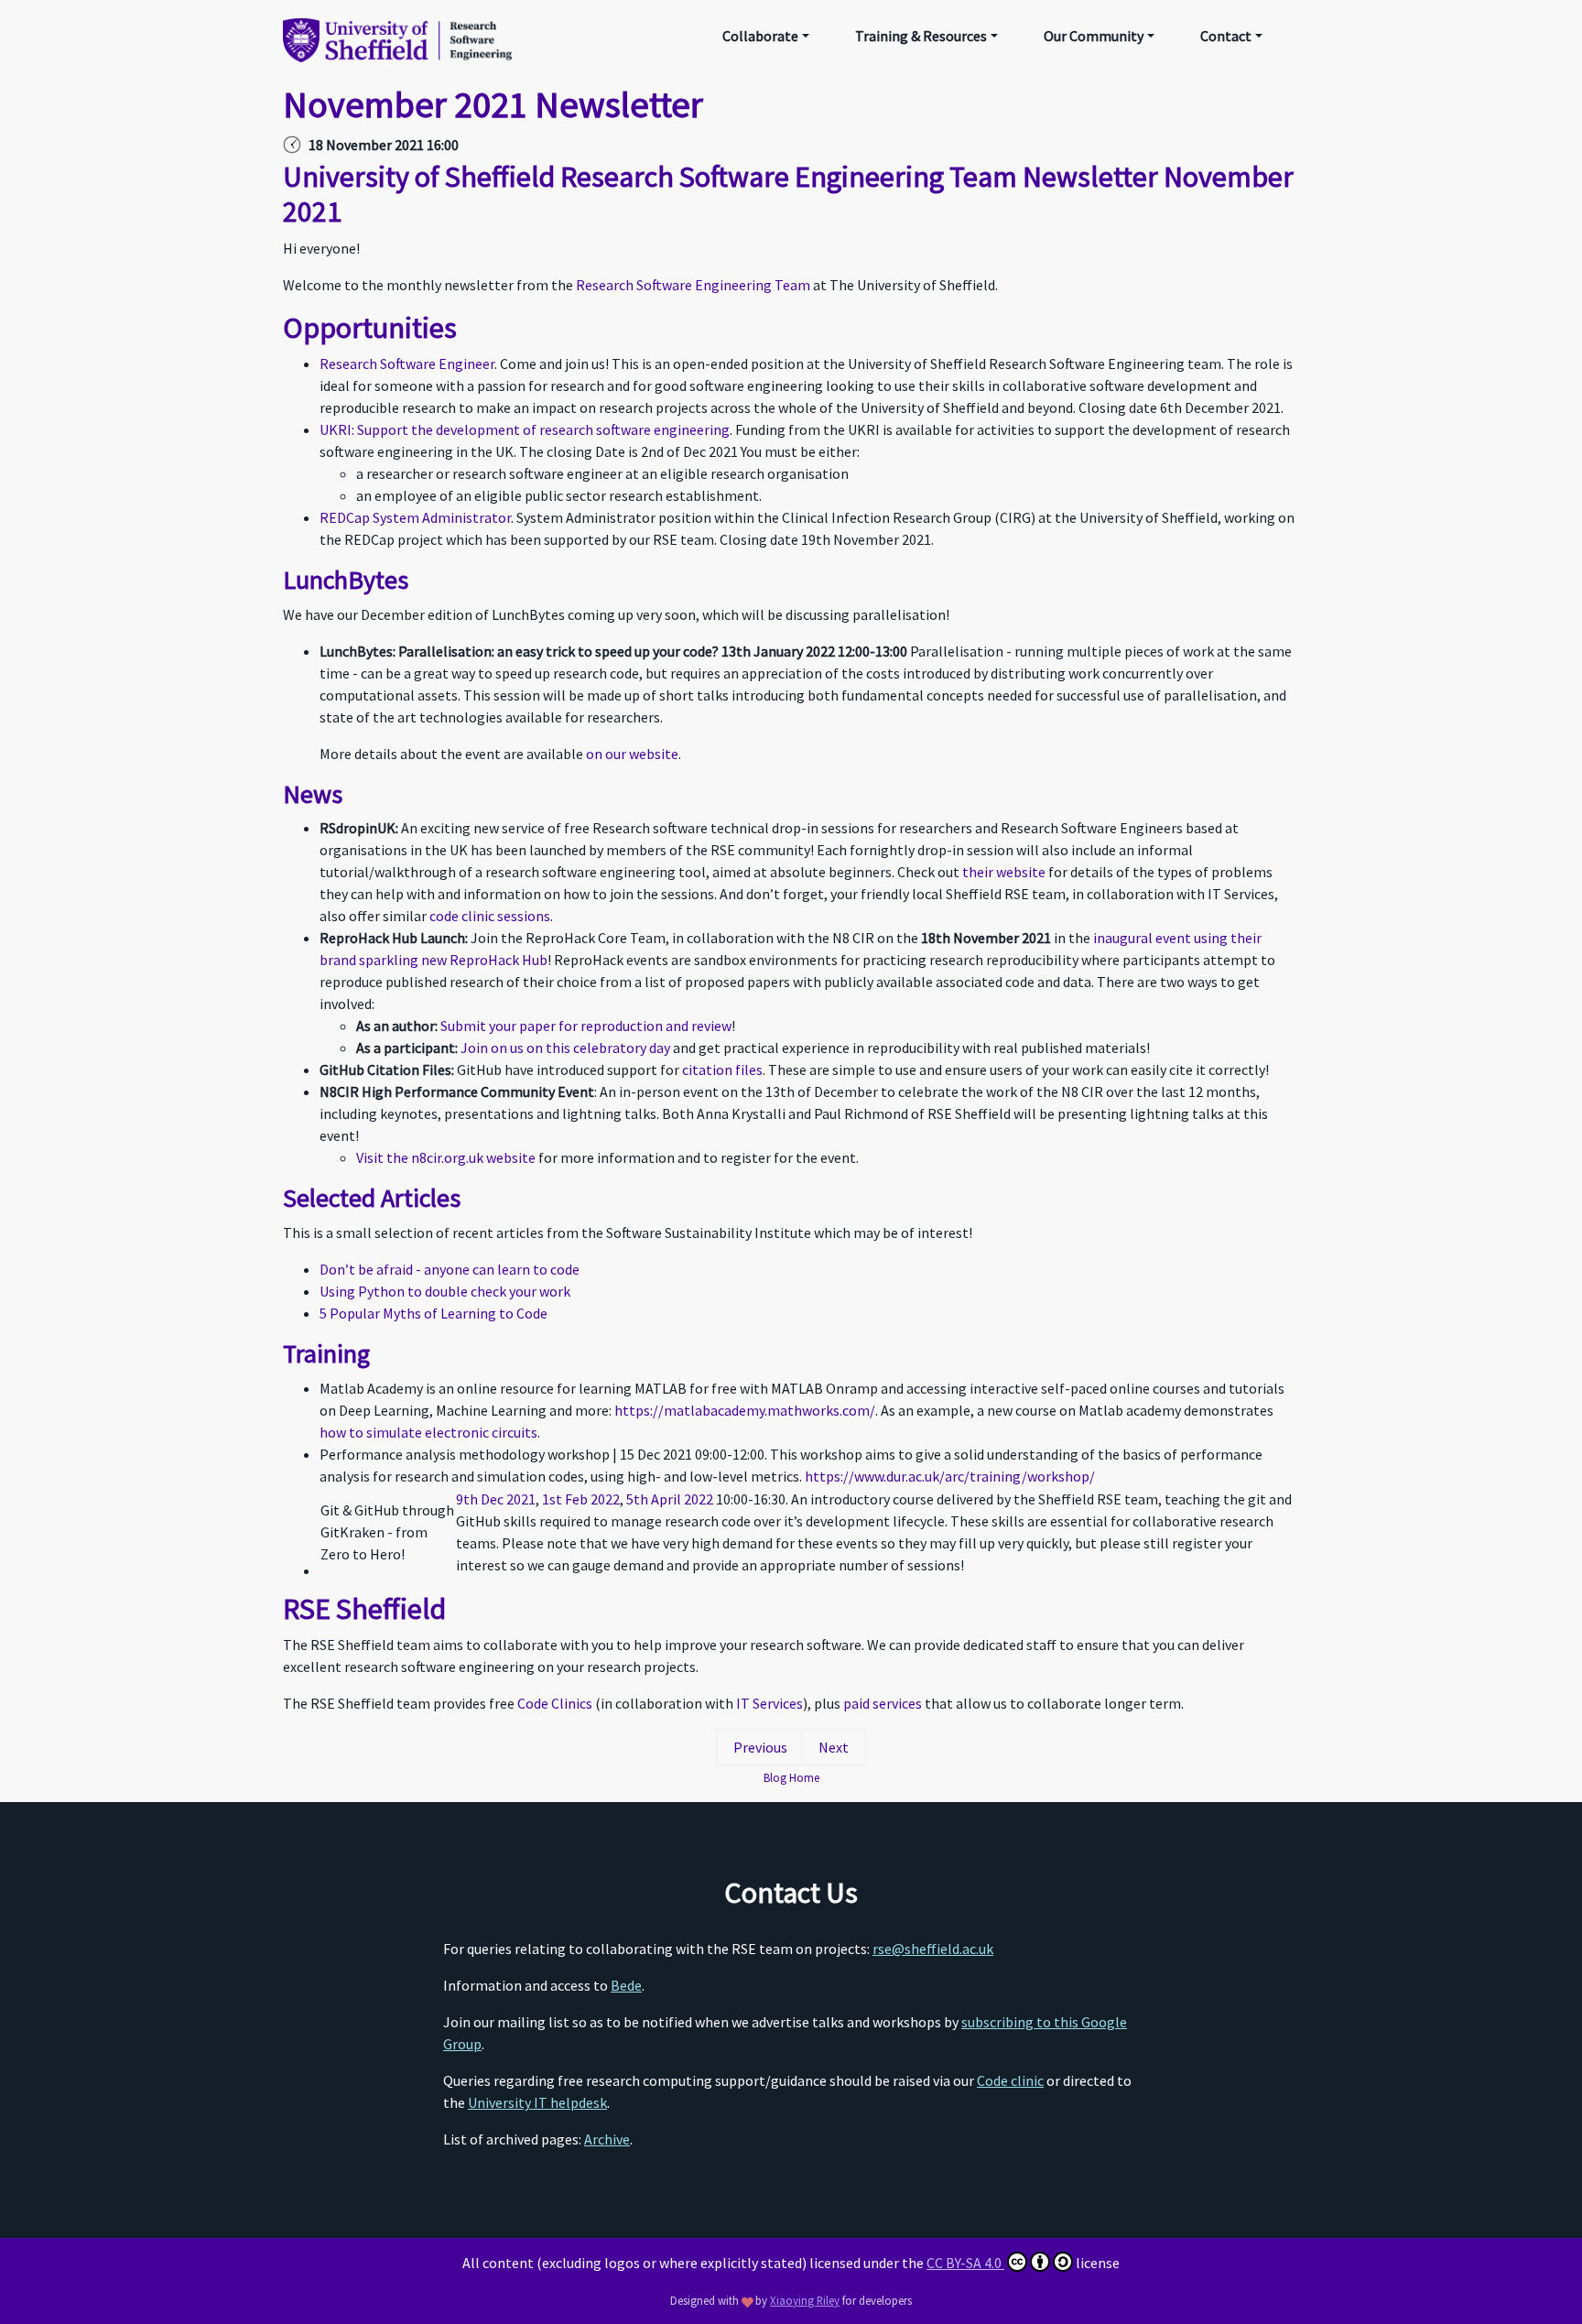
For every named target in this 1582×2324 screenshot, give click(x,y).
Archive (607, 2139)
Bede (626, 1985)
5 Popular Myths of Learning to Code (433, 1313)
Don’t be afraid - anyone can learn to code (450, 1269)
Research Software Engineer (407, 364)
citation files (722, 1070)
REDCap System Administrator (415, 517)
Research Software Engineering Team (693, 285)
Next (834, 1747)
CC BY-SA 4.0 (965, 2263)
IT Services (769, 1703)
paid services (883, 1703)
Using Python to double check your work (445, 1291)
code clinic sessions (490, 916)
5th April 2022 (670, 1499)
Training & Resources (921, 36)
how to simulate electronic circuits (428, 1432)
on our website (632, 754)
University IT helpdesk (537, 2102)
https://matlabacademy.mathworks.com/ (745, 1410)
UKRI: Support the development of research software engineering (525, 429)
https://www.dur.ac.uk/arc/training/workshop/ (950, 1476)
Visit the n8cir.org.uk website (446, 1157)
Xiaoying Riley (805, 2300)
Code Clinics (555, 1703)
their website (1004, 872)
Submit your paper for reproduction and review (586, 1026)
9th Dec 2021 (496, 1499)
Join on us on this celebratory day (565, 1048)
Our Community (1094, 36)
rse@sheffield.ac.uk (933, 1949)
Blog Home (791, 1777)
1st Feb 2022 (581, 1499)
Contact (1226, 36)
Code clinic (1010, 2080)
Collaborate (760, 36)
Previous (760, 1747)
